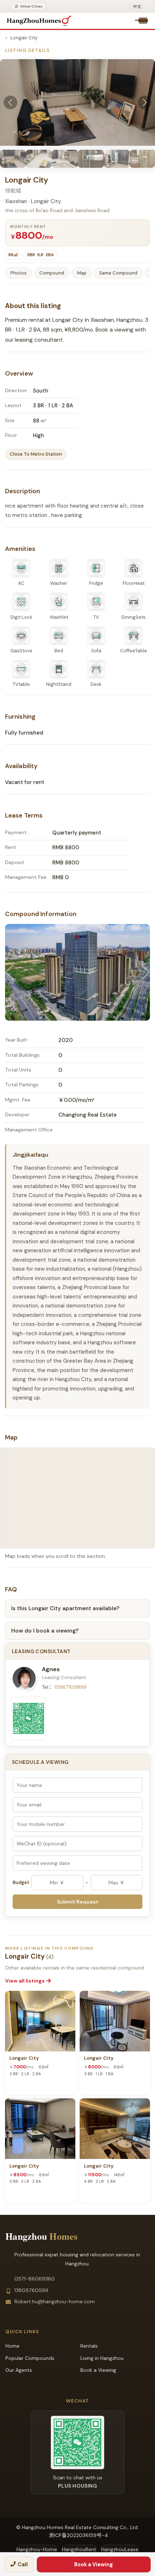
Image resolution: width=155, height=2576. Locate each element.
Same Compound (118, 273)
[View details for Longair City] (40, 2021)
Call (23, 2564)
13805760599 (31, 2290)
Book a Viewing (94, 2564)
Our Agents (19, 2370)
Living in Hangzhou (102, 2358)
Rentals (89, 2346)
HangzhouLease (120, 2549)
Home (12, 2346)
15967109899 (70, 1687)
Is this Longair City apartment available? (65, 1608)
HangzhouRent (79, 2549)
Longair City (24, 38)
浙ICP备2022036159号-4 (79, 2535)
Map (82, 273)
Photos (19, 273)
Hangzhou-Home (37, 2549)
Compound (52, 273)
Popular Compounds (30, 2358)
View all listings (25, 1981)
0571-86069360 (35, 2279)
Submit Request (78, 1902)
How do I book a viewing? (45, 1631)
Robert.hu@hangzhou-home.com (55, 2301)
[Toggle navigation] (143, 21)
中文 (137, 6)
